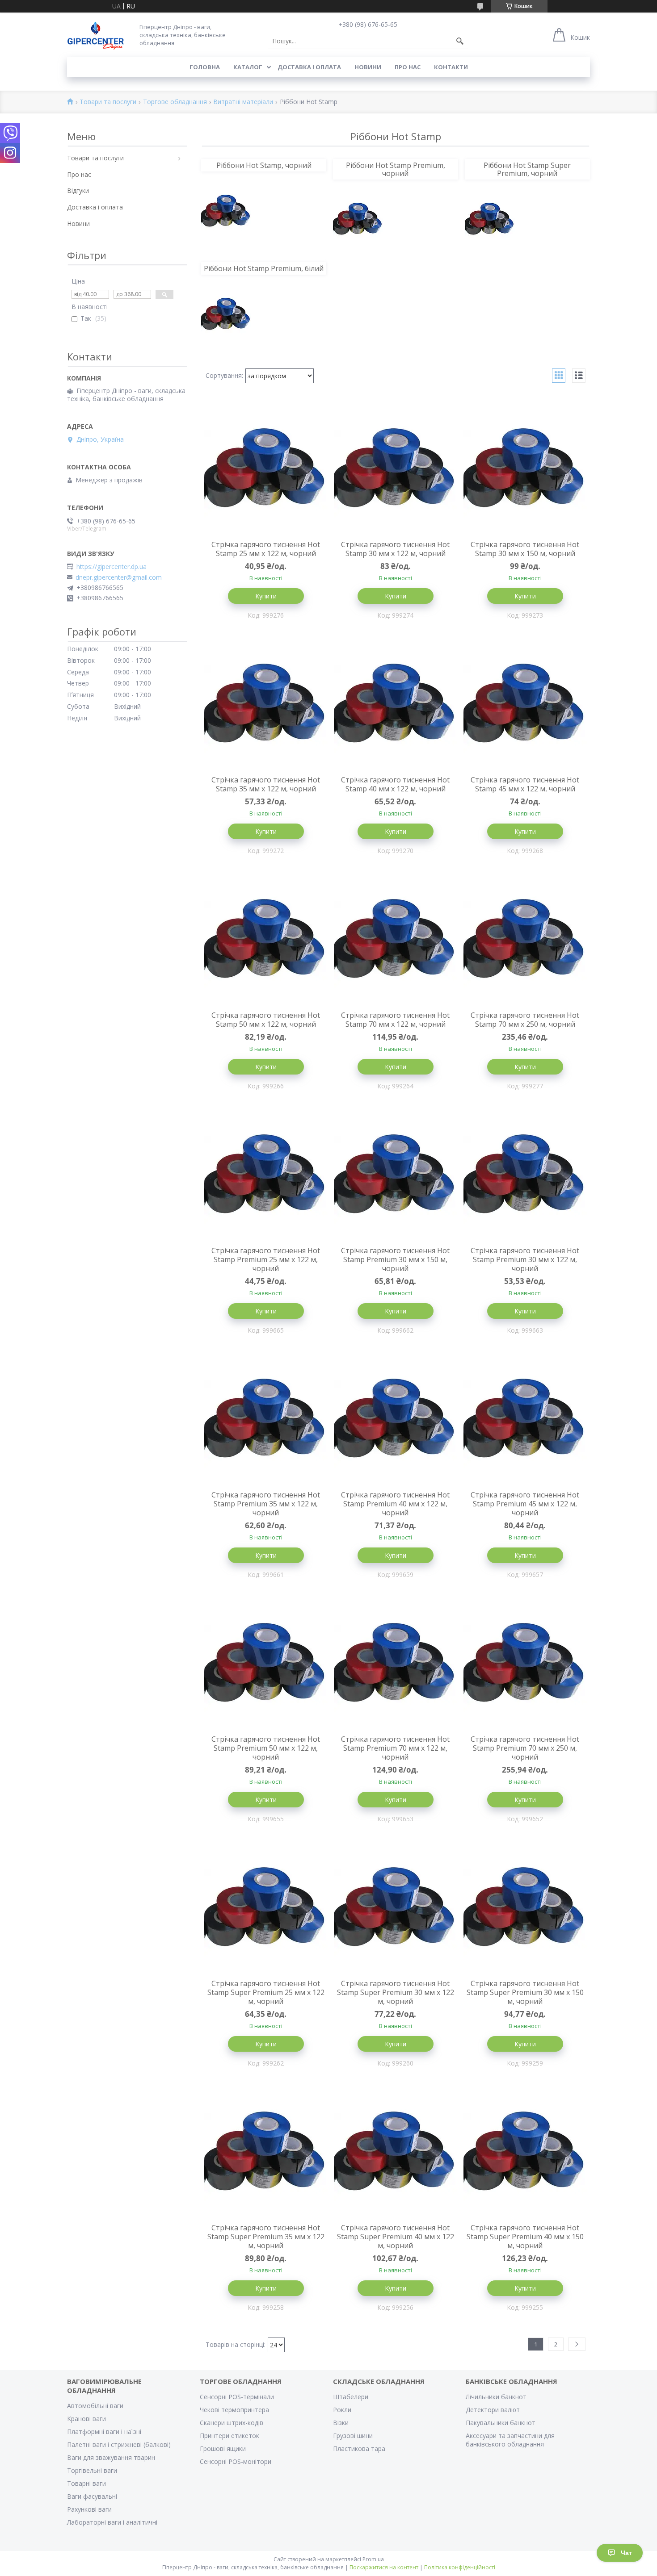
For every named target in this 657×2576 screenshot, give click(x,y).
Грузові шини (353, 2436)
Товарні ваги (86, 2483)
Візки (341, 2423)
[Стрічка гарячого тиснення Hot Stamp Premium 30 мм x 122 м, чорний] (525, 1176)
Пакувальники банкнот (501, 2423)
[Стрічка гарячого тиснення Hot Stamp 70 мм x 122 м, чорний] (396, 941)
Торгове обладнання (175, 102)
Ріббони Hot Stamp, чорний (264, 165)
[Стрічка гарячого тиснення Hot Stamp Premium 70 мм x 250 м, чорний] (525, 1665)
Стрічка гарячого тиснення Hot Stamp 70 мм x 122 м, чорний (395, 1020)
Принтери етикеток (230, 2436)
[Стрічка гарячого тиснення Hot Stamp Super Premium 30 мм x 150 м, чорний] (525, 1909)
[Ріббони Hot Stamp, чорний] (226, 212)
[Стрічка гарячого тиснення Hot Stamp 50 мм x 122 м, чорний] (266, 941)
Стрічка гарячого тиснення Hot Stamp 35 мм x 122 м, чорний (266, 784)
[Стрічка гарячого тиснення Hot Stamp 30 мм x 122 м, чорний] (396, 470)
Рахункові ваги (89, 2509)
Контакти (451, 67)
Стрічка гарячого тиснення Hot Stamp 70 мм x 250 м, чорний (525, 1020)
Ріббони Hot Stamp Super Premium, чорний (527, 169)
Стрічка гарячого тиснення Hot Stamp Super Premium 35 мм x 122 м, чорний (266, 2237)
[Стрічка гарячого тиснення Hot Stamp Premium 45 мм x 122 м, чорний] (525, 1421)
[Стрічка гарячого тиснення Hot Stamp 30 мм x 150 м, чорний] (525, 470)
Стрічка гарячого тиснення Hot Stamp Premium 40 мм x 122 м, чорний (395, 1504)
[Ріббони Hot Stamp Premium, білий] (226, 315)
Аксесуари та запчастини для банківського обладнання (510, 2440)
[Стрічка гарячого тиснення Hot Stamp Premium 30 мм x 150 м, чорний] (396, 1176)
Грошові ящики (223, 2448)
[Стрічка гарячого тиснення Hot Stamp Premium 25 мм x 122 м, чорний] (266, 1176)
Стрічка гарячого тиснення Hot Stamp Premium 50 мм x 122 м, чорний (266, 1748)
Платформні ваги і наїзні (104, 2432)
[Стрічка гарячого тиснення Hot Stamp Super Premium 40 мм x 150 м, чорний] (525, 2154)
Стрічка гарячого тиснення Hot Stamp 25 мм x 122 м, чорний (266, 549)
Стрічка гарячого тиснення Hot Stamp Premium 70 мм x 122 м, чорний (395, 1748)
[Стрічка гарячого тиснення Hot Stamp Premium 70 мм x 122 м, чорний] (396, 1665)
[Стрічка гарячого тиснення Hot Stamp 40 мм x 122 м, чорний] (396, 706)
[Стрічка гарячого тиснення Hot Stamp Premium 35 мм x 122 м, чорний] (266, 1421)
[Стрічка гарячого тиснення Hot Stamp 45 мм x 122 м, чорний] (525, 706)
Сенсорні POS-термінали (237, 2397)
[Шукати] (460, 41)
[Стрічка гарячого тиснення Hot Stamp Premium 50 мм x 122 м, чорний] (266, 1665)
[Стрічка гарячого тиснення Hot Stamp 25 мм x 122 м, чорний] (266, 470)
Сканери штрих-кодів (232, 2423)
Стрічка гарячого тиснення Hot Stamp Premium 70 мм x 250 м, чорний (525, 1748)
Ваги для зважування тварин (111, 2457)
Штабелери (351, 2397)
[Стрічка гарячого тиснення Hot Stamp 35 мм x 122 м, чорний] (266, 706)
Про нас (408, 67)
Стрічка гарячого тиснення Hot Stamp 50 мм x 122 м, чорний (266, 1020)
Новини (368, 67)
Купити (266, 596)
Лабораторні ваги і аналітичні (112, 2522)
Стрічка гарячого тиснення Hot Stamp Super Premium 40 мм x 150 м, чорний (525, 2237)
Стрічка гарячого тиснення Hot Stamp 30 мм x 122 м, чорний (395, 549)
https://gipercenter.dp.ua (112, 567)
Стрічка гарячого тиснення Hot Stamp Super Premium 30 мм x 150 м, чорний (525, 1992)
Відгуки (78, 190)
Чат (626, 2553)
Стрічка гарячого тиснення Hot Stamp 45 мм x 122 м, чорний (525, 784)
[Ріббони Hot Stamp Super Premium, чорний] (490, 220)
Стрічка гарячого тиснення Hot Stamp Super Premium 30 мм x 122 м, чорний (396, 1992)
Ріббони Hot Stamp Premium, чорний (396, 169)
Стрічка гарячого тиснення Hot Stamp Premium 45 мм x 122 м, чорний (525, 1504)
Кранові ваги (86, 2419)
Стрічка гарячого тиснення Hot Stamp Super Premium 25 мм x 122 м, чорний (266, 1992)
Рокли (342, 2410)
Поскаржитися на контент (384, 2567)
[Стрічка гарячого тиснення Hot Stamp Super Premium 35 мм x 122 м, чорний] (266, 2154)
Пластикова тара (359, 2448)
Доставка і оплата (309, 67)
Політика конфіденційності (460, 2567)
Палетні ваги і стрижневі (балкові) (119, 2444)
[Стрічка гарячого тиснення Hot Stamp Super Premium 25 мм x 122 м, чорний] (266, 1909)
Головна (205, 67)
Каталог (248, 67)
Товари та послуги (108, 102)
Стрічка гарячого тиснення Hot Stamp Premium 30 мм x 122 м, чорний (525, 1259)
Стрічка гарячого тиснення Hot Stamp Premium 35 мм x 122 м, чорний (266, 1504)
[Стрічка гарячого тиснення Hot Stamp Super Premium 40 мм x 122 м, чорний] (396, 2154)
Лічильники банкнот (496, 2397)
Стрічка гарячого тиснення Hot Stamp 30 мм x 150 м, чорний (525, 549)
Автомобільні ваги (95, 2406)
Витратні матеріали (243, 102)
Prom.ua (373, 2559)
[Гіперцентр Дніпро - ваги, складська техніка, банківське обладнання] (96, 35)
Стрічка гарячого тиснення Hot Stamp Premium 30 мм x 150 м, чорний (395, 1259)
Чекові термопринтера (234, 2410)
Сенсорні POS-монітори (236, 2461)
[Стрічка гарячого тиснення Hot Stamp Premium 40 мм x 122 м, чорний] (396, 1421)
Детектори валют (493, 2410)
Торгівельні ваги (92, 2470)
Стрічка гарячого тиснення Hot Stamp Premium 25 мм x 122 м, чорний (266, 1259)
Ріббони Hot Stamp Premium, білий (264, 268)
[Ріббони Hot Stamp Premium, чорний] (358, 220)
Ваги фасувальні (92, 2496)
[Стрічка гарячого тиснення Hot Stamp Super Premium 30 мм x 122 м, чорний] (396, 1909)
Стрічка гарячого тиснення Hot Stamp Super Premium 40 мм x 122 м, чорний (396, 2237)
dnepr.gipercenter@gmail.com (119, 577)
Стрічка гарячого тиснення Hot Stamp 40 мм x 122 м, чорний (395, 784)
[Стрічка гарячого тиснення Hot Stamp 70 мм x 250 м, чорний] (525, 941)
